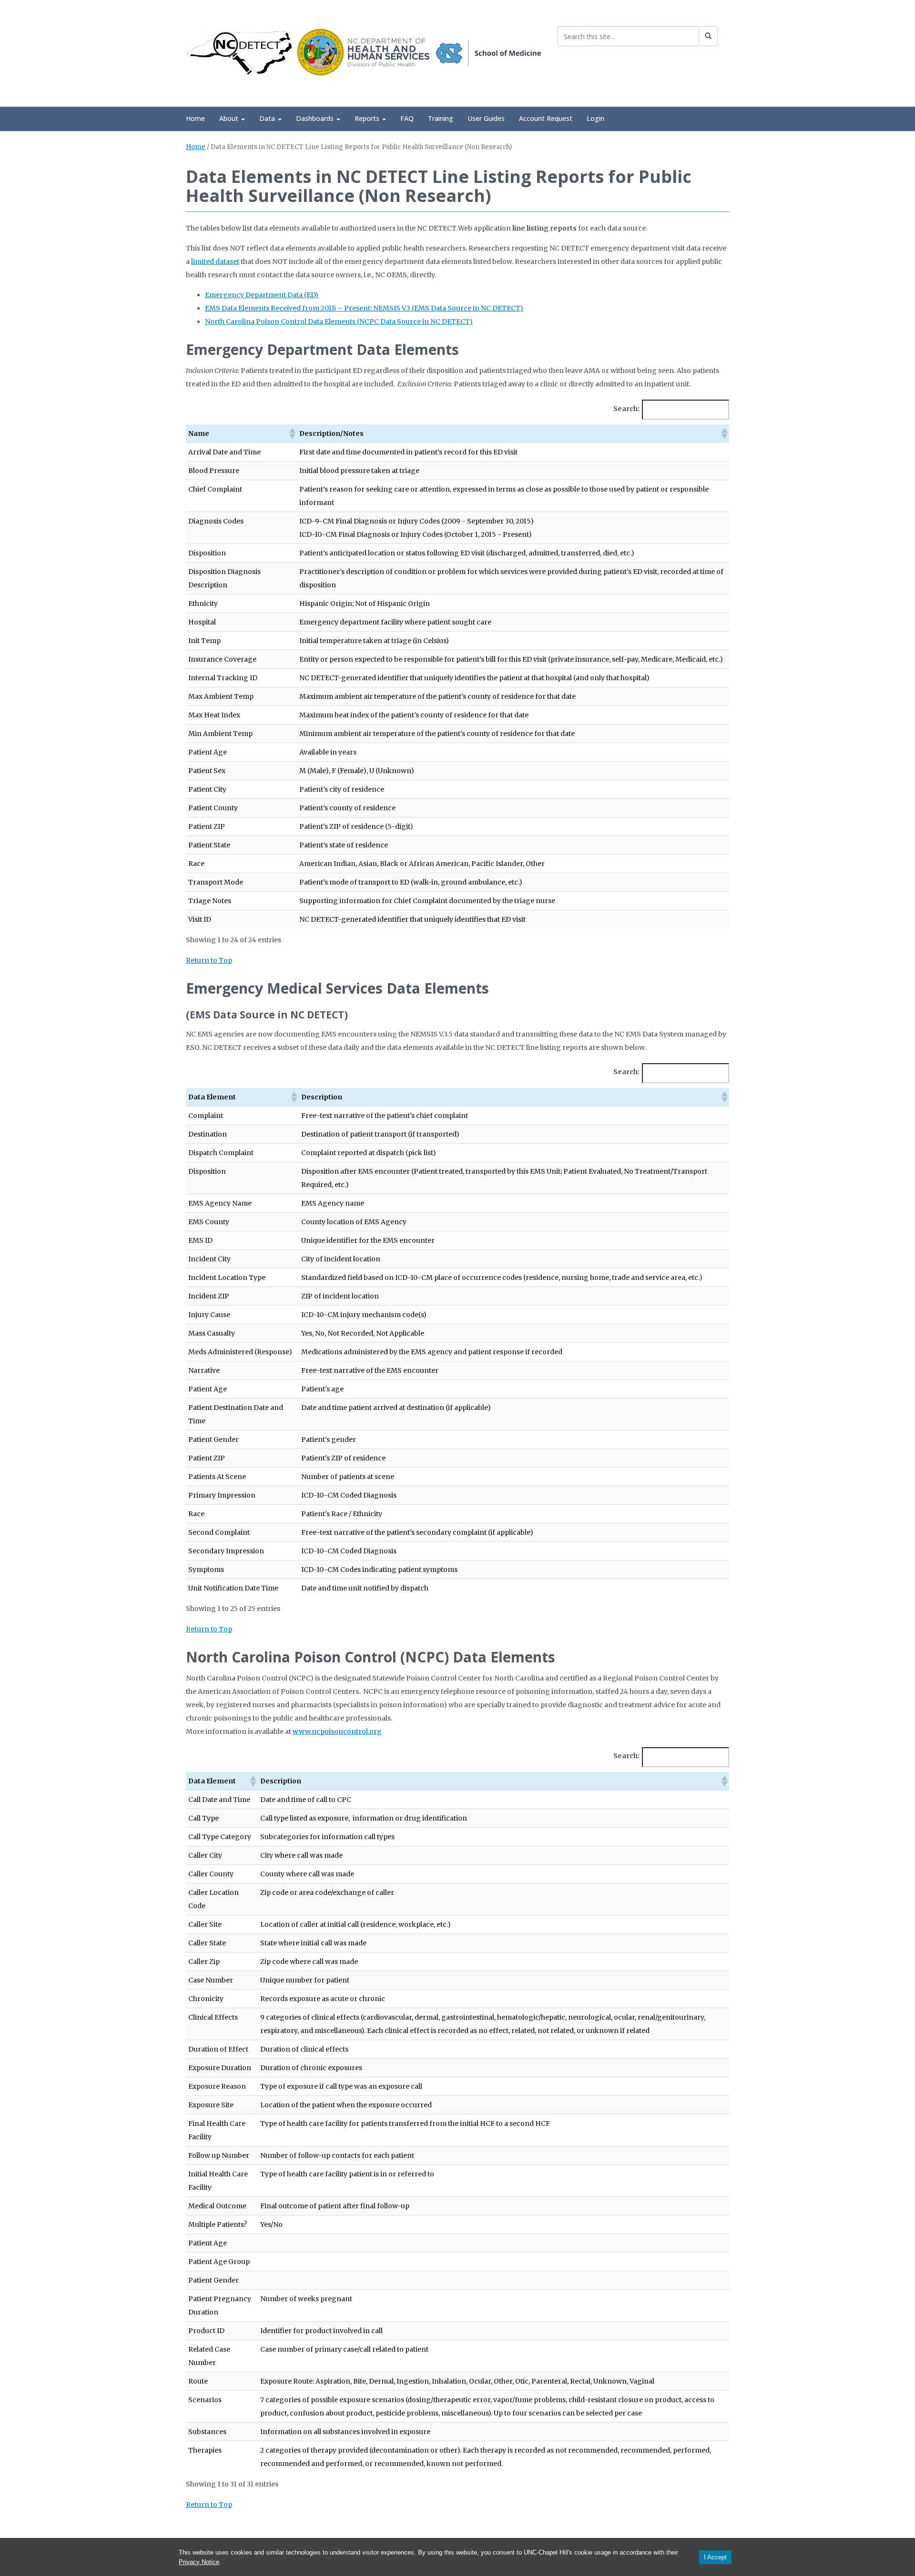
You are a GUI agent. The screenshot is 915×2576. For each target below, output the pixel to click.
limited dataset (215, 262)
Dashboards (316, 118)
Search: (626, 409)
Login (595, 118)
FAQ (407, 118)
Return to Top (209, 960)
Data (268, 118)
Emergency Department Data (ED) (262, 295)
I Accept (715, 2557)
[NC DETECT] (365, 52)
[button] (292, 433)
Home (195, 118)
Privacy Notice (199, 2562)
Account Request (546, 118)
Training (441, 118)
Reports (368, 118)
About (230, 118)
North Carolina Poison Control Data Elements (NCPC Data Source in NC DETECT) (339, 322)
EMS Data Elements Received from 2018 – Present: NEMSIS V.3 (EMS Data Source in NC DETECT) (364, 308)
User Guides (486, 118)
